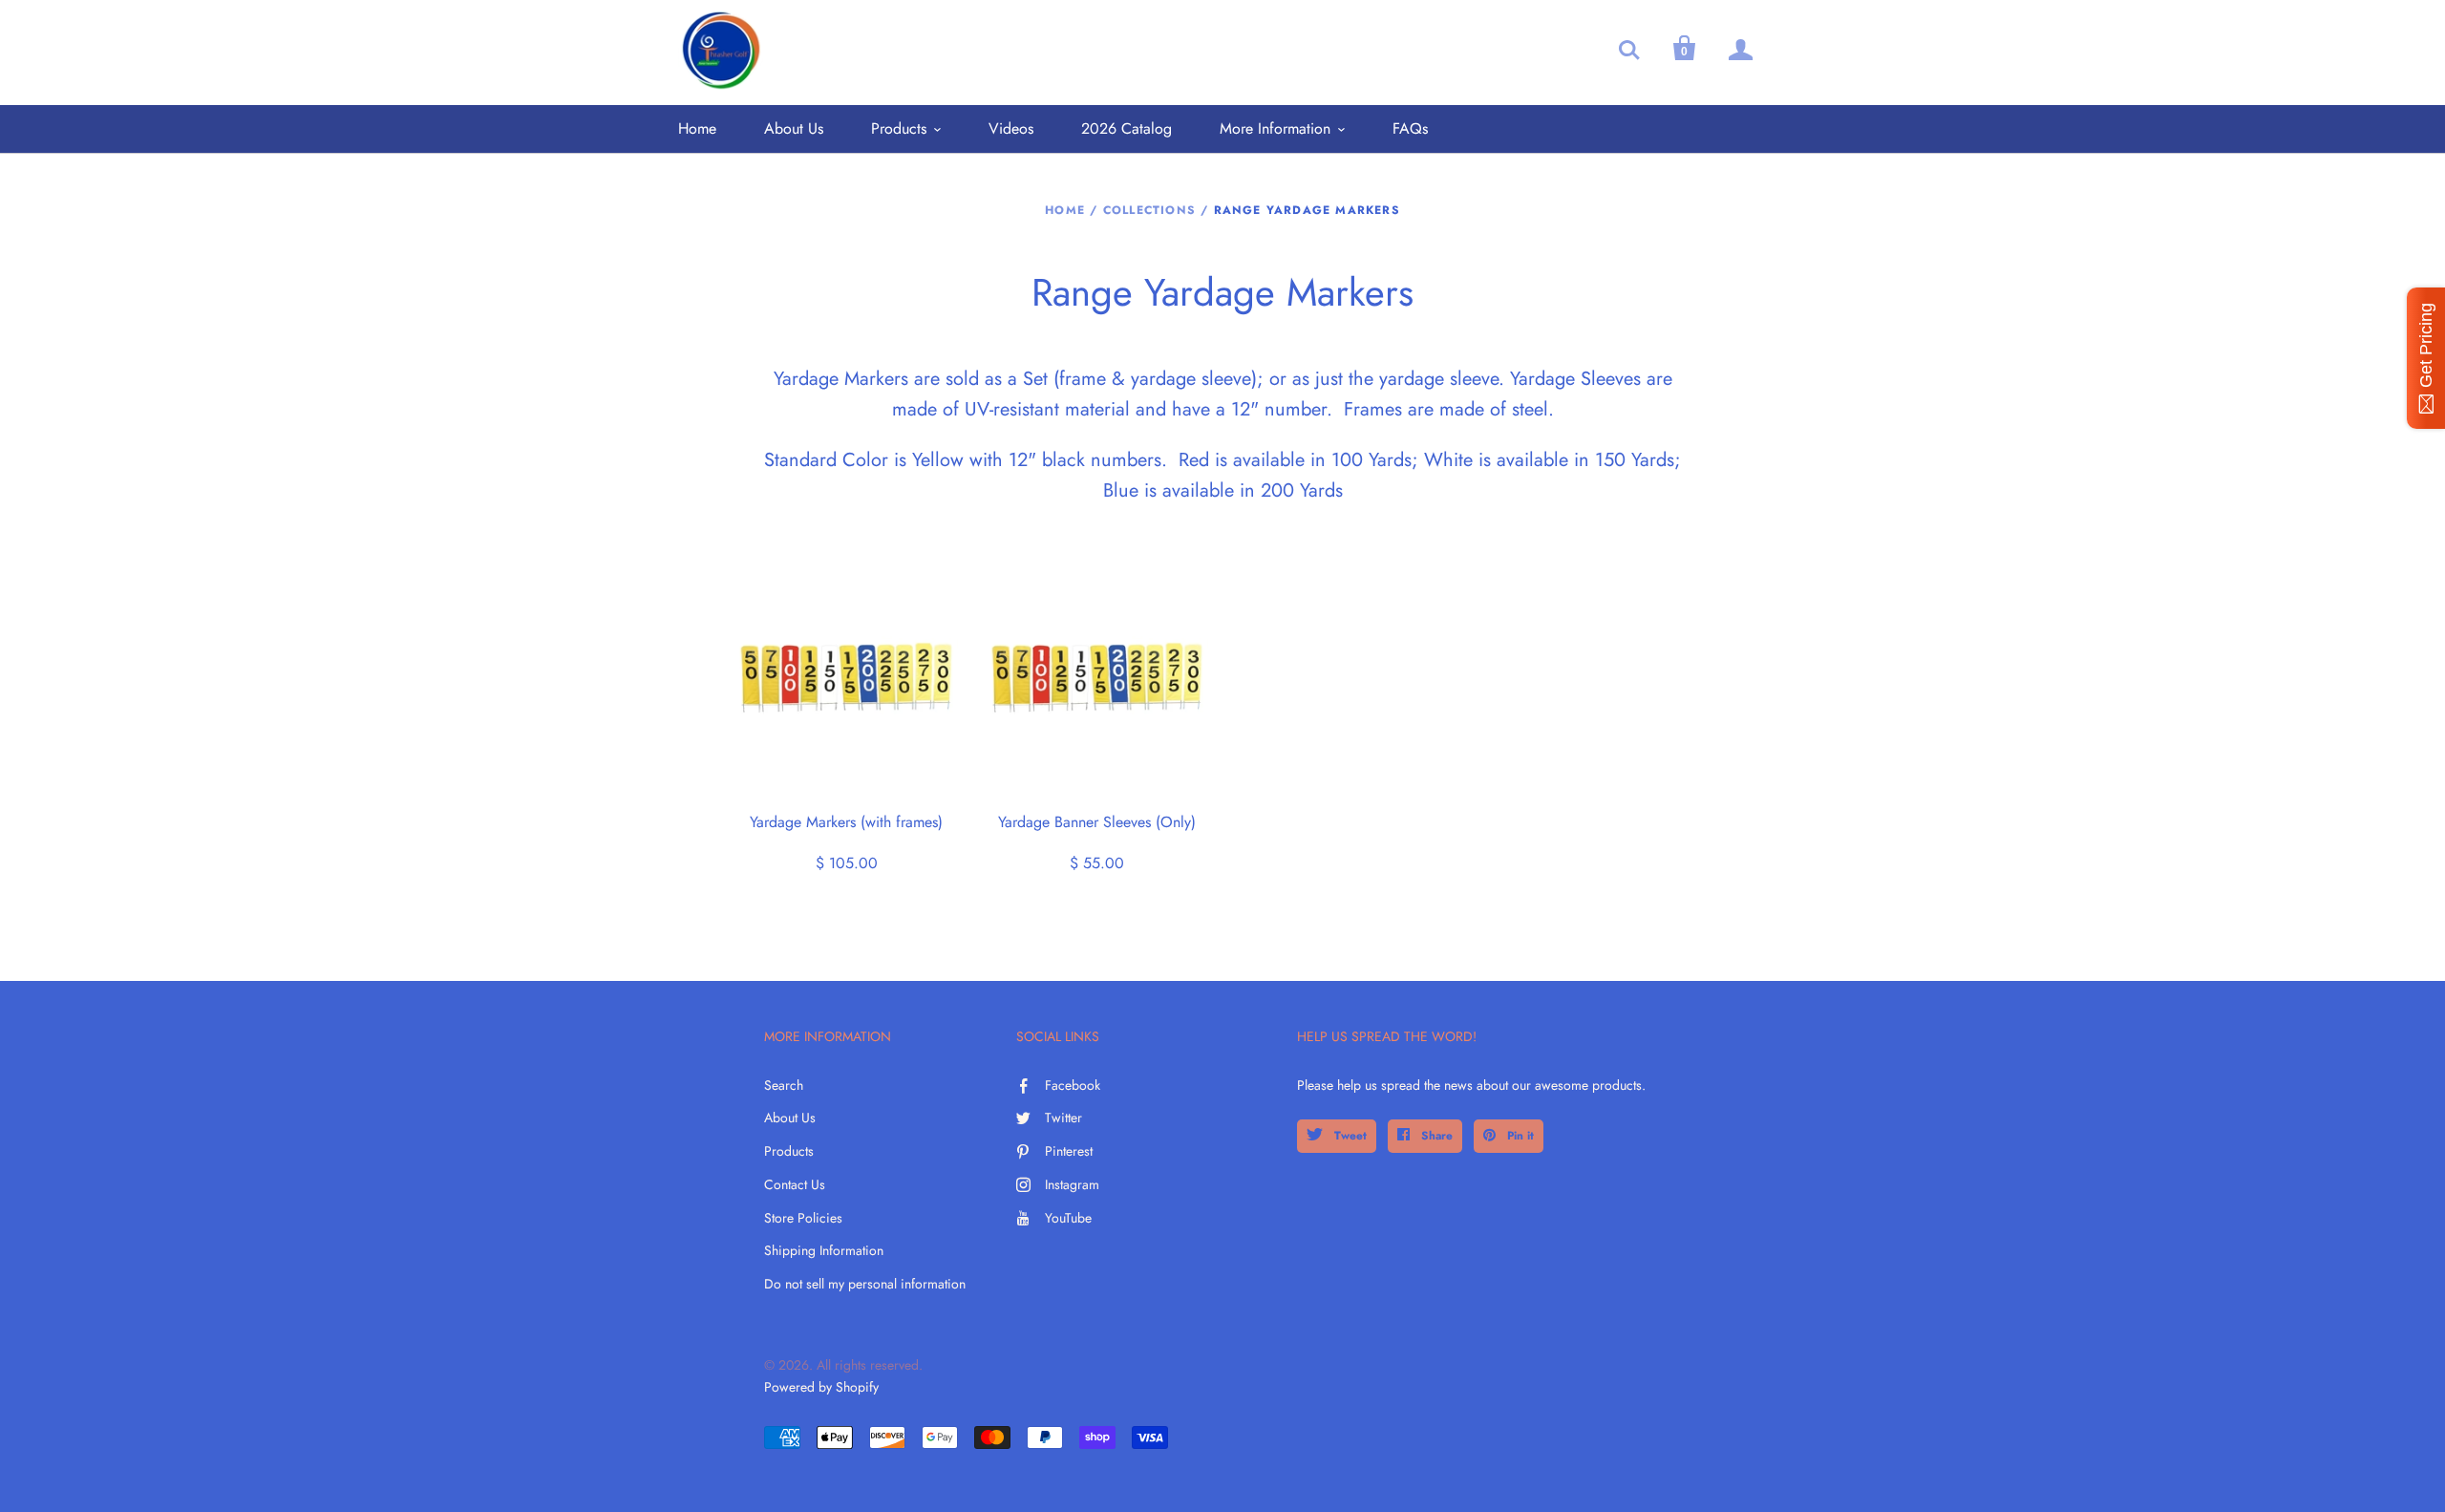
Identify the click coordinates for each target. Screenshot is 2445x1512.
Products (899, 128)
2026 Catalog (1127, 128)
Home (697, 128)
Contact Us (795, 1184)
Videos (1011, 128)
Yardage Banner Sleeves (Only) (1097, 822)
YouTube (1068, 1218)
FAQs (1410, 128)
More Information (1275, 128)
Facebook (1073, 1085)
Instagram (1072, 1184)
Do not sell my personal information (865, 1284)
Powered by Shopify (821, 1387)
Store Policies (803, 1218)
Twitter (1063, 1118)
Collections (1149, 210)
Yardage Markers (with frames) (846, 822)
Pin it (1519, 1136)
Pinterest (1069, 1151)
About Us (794, 128)
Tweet (1349, 1136)
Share (1435, 1136)
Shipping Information (824, 1250)
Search (784, 1085)
